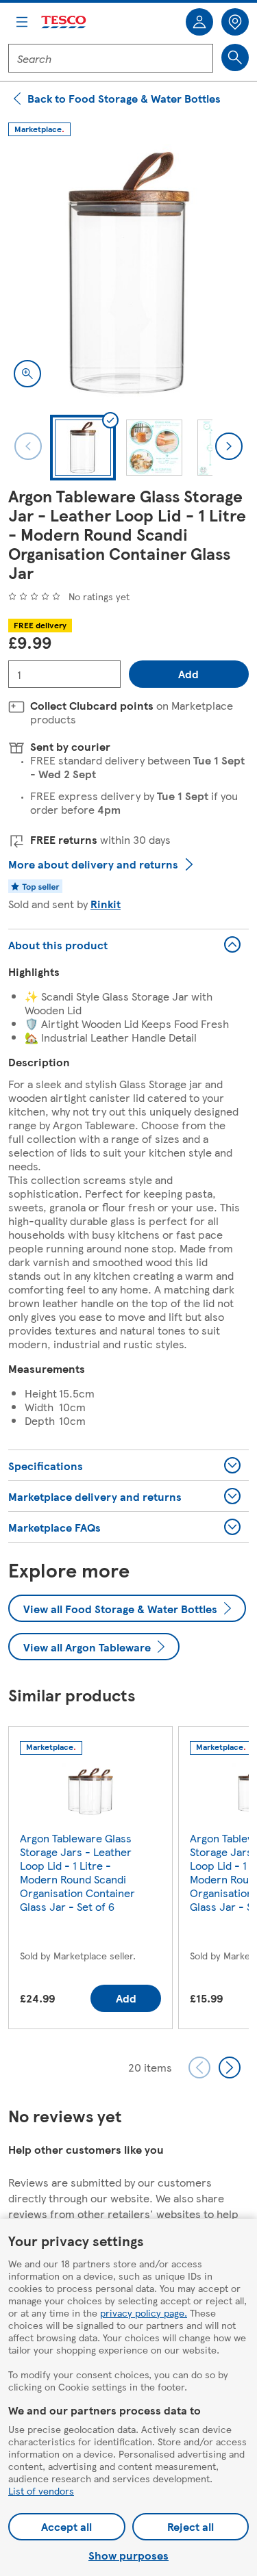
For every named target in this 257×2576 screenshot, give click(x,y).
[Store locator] (235, 22)
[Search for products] (235, 57)
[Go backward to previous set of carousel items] (199, 2068)
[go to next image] (229, 446)
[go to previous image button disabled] (28, 446)
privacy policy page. (144, 2313)
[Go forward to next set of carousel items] (230, 2068)
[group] (90, 1880)
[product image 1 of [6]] (128, 273)
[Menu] (22, 22)
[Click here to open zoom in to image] (27, 374)
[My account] (199, 22)
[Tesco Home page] (64, 22)
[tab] (83, 448)
